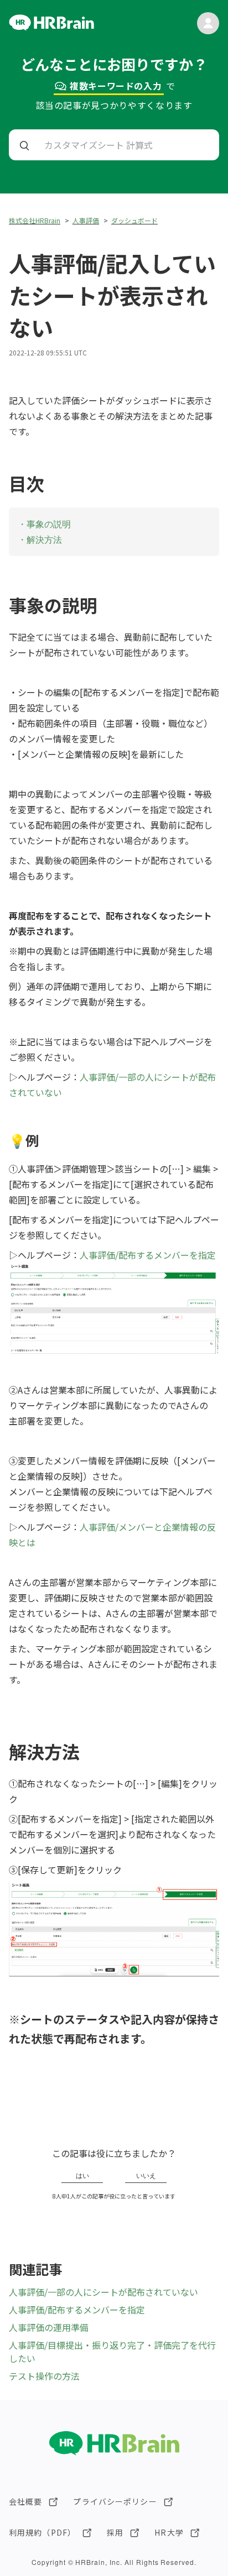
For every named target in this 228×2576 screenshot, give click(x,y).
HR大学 (169, 2532)
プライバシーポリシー (115, 2501)
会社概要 (25, 2501)
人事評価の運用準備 (49, 2327)
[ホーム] (51, 27)
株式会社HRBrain (35, 220)
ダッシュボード (134, 220)
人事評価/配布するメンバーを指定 (148, 1255)
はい (82, 2176)
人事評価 (86, 220)
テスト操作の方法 (44, 2376)
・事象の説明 (44, 524)
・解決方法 (40, 540)
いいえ (146, 2176)
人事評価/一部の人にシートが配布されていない (103, 2292)
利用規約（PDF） (42, 2532)
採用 (115, 2532)
